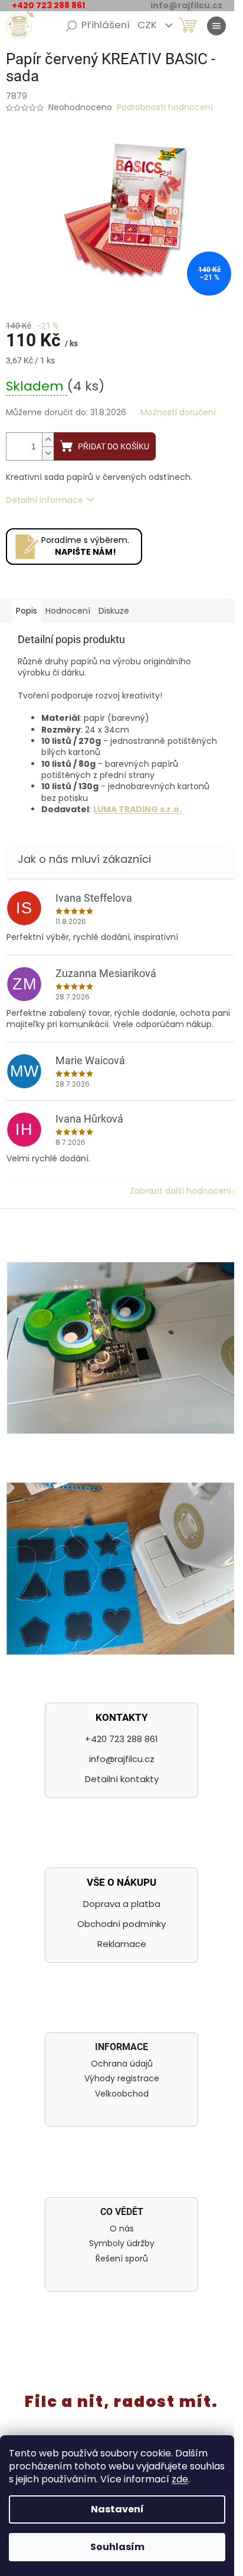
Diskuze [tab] (114, 611)
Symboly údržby (122, 2244)
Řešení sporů (122, 2259)
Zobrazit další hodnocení (180, 1191)
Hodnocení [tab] (68, 611)
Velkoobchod (122, 2094)
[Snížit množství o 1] (48, 453)
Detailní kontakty (122, 1779)
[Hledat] (71, 26)
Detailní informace (45, 500)
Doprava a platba (122, 1904)
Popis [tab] (27, 611)
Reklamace (122, 1944)
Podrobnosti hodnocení (165, 107)
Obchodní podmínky (121, 1924)
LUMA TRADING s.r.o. (137, 809)
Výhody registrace (122, 2079)
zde (180, 2479)
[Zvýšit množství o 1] (48, 440)
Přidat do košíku (114, 446)
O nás (122, 2229)
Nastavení (117, 2509)
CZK (148, 25)
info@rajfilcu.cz (122, 1759)
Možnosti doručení (178, 413)
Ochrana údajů (122, 2064)
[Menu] (216, 26)
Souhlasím (117, 2547)
